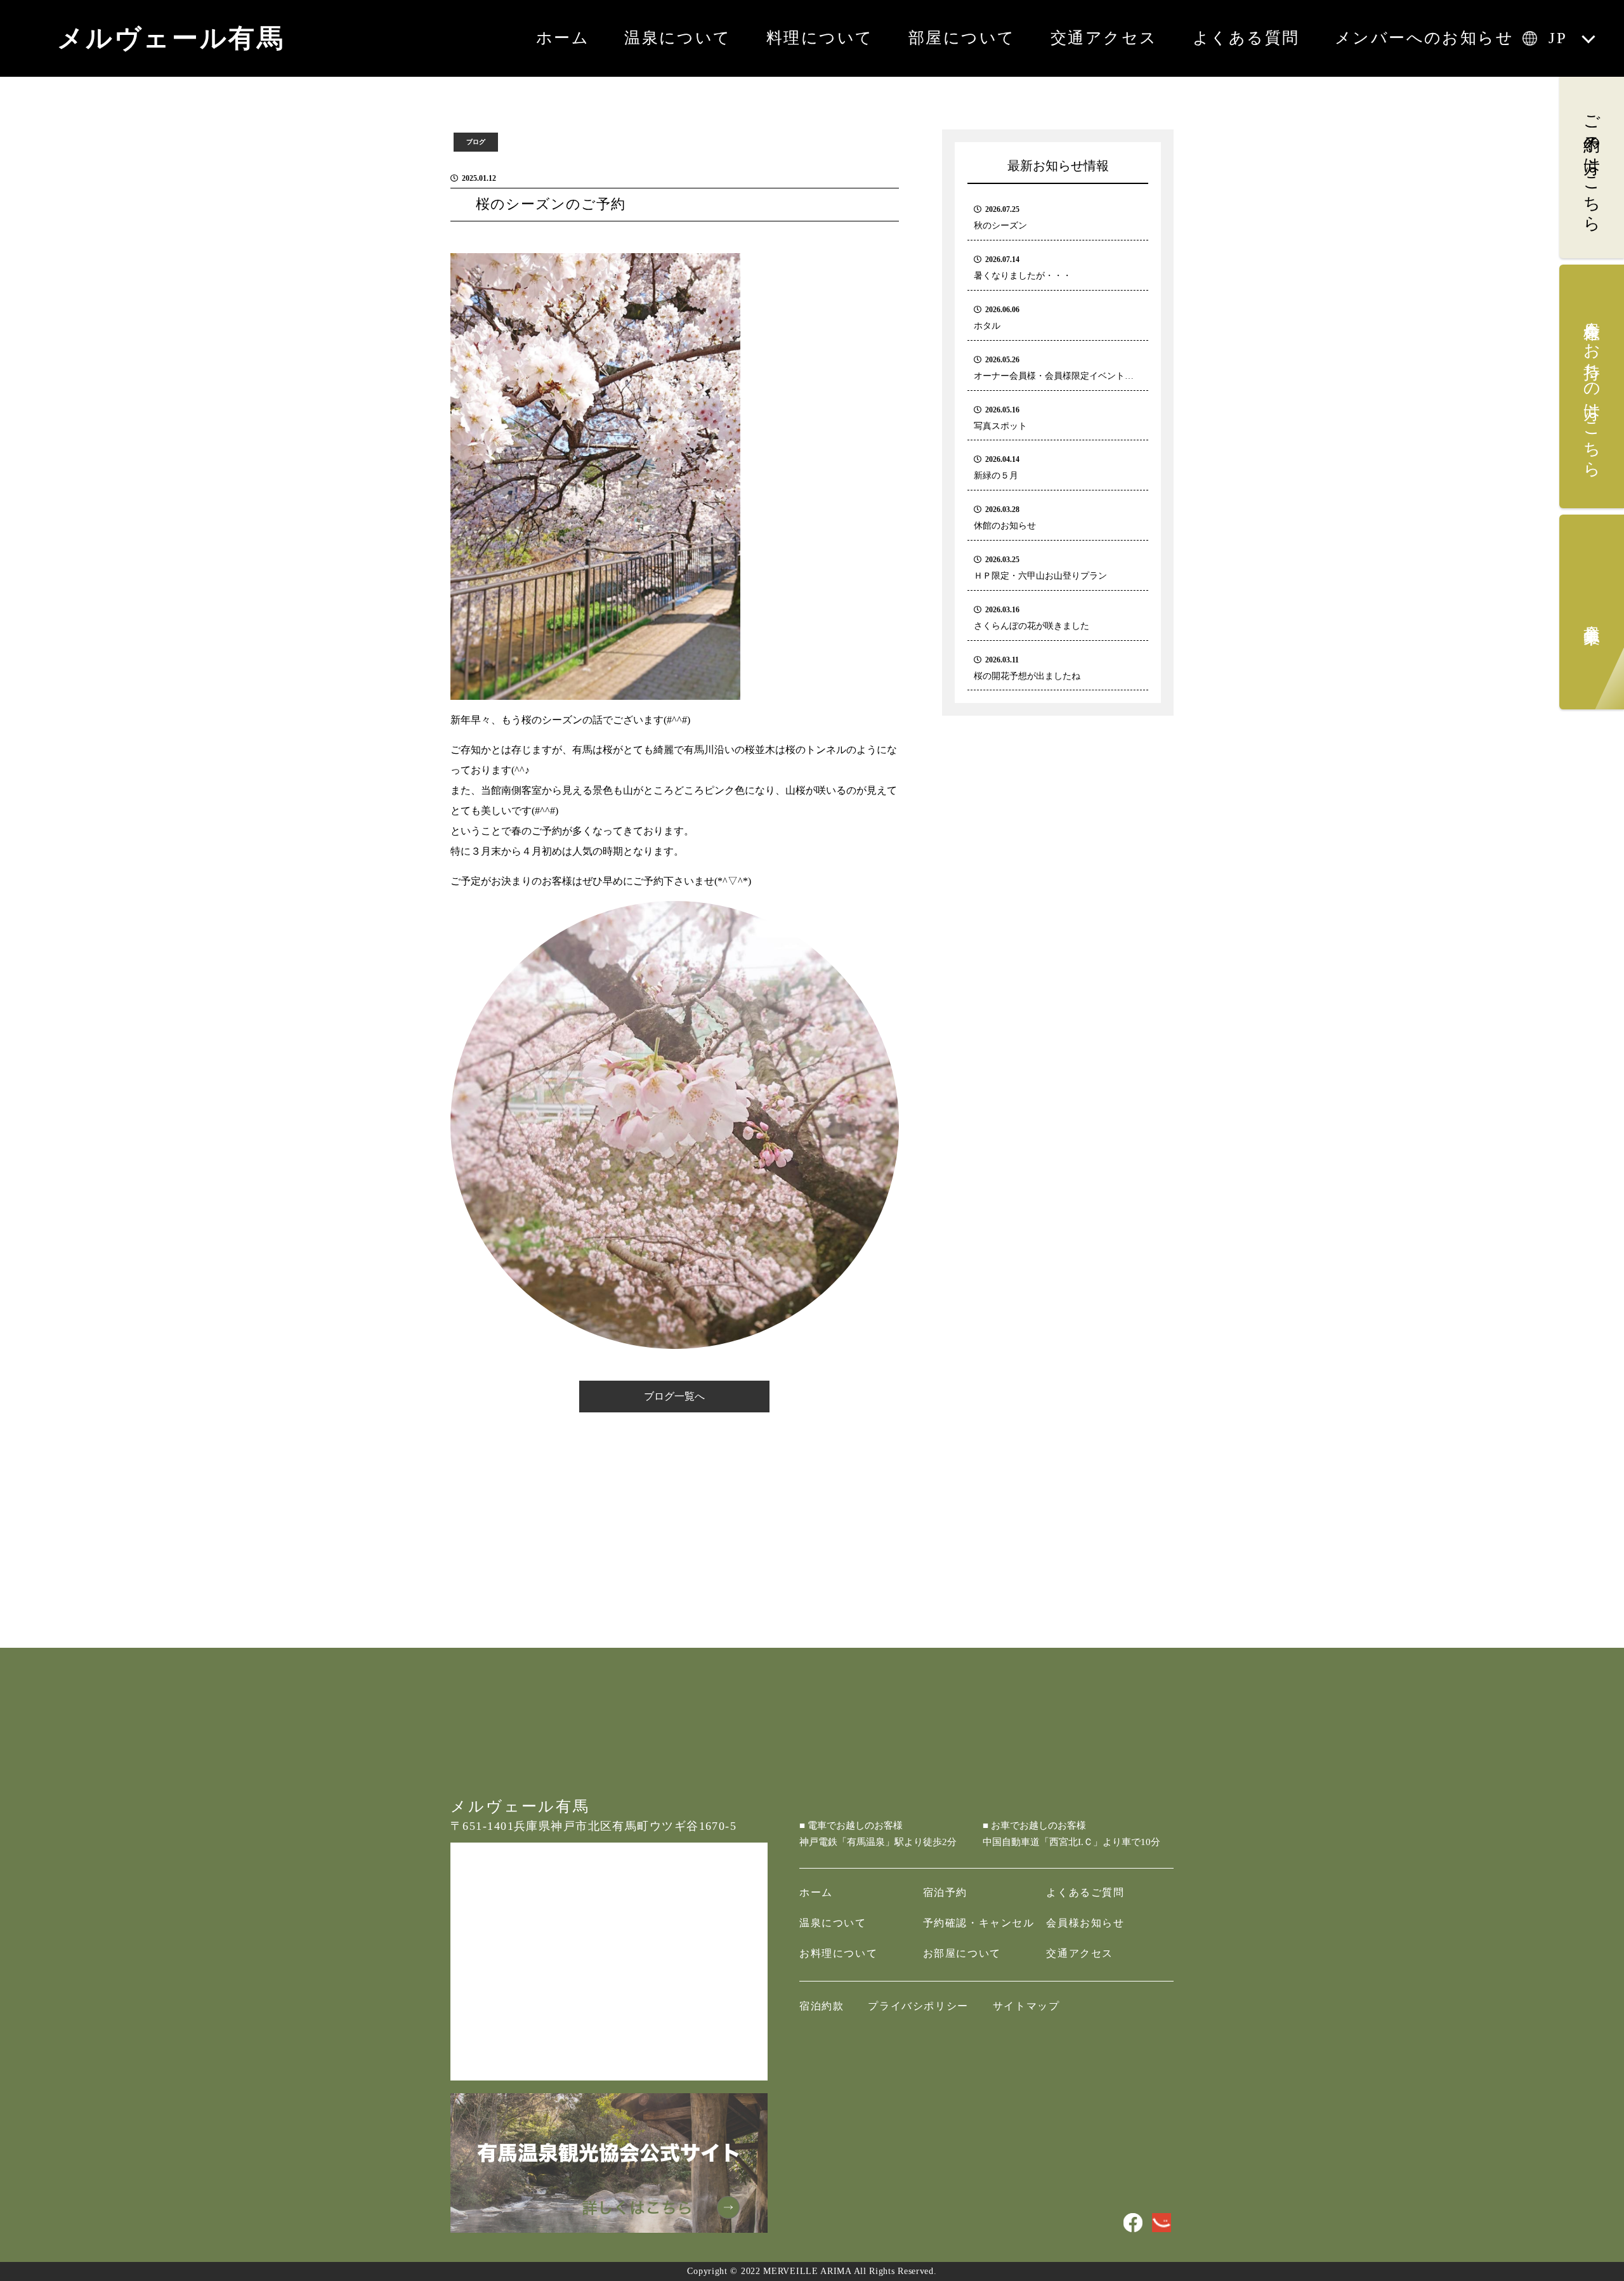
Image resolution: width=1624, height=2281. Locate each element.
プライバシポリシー (918, 2006)
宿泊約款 (822, 2006)
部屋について (962, 38)
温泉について (678, 38)
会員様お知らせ (1085, 1923)
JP (1558, 38)
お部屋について (962, 1953)
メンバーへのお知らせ (1424, 38)
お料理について (838, 1953)
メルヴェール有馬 (171, 38)
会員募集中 (1592, 615)
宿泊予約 (945, 1892)
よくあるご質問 (1085, 1892)
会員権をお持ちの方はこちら (1592, 390)
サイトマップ (1026, 2006)
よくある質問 (1246, 38)
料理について (820, 38)
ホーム (563, 38)
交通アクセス (1104, 38)
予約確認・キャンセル (979, 1923)
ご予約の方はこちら (1592, 164)
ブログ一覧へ (674, 1396)
